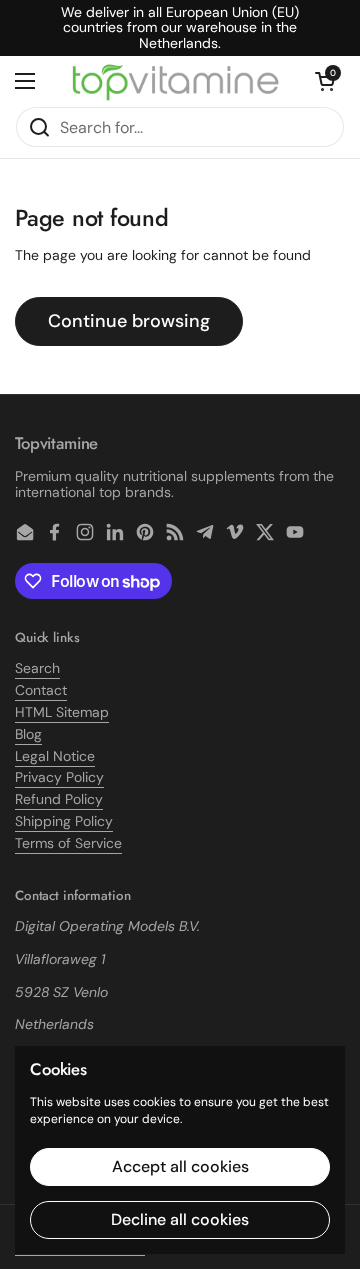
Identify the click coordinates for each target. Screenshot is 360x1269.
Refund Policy (59, 799)
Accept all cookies (180, 1166)
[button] (325, 81)
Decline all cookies (180, 1219)
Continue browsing (129, 321)
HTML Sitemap (62, 712)
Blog (28, 734)
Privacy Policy (59, 777)
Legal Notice (55, 756)
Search (37, 668)
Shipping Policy (64, 821)
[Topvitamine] (175, 81)
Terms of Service (68, 843)
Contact (41, 690)
